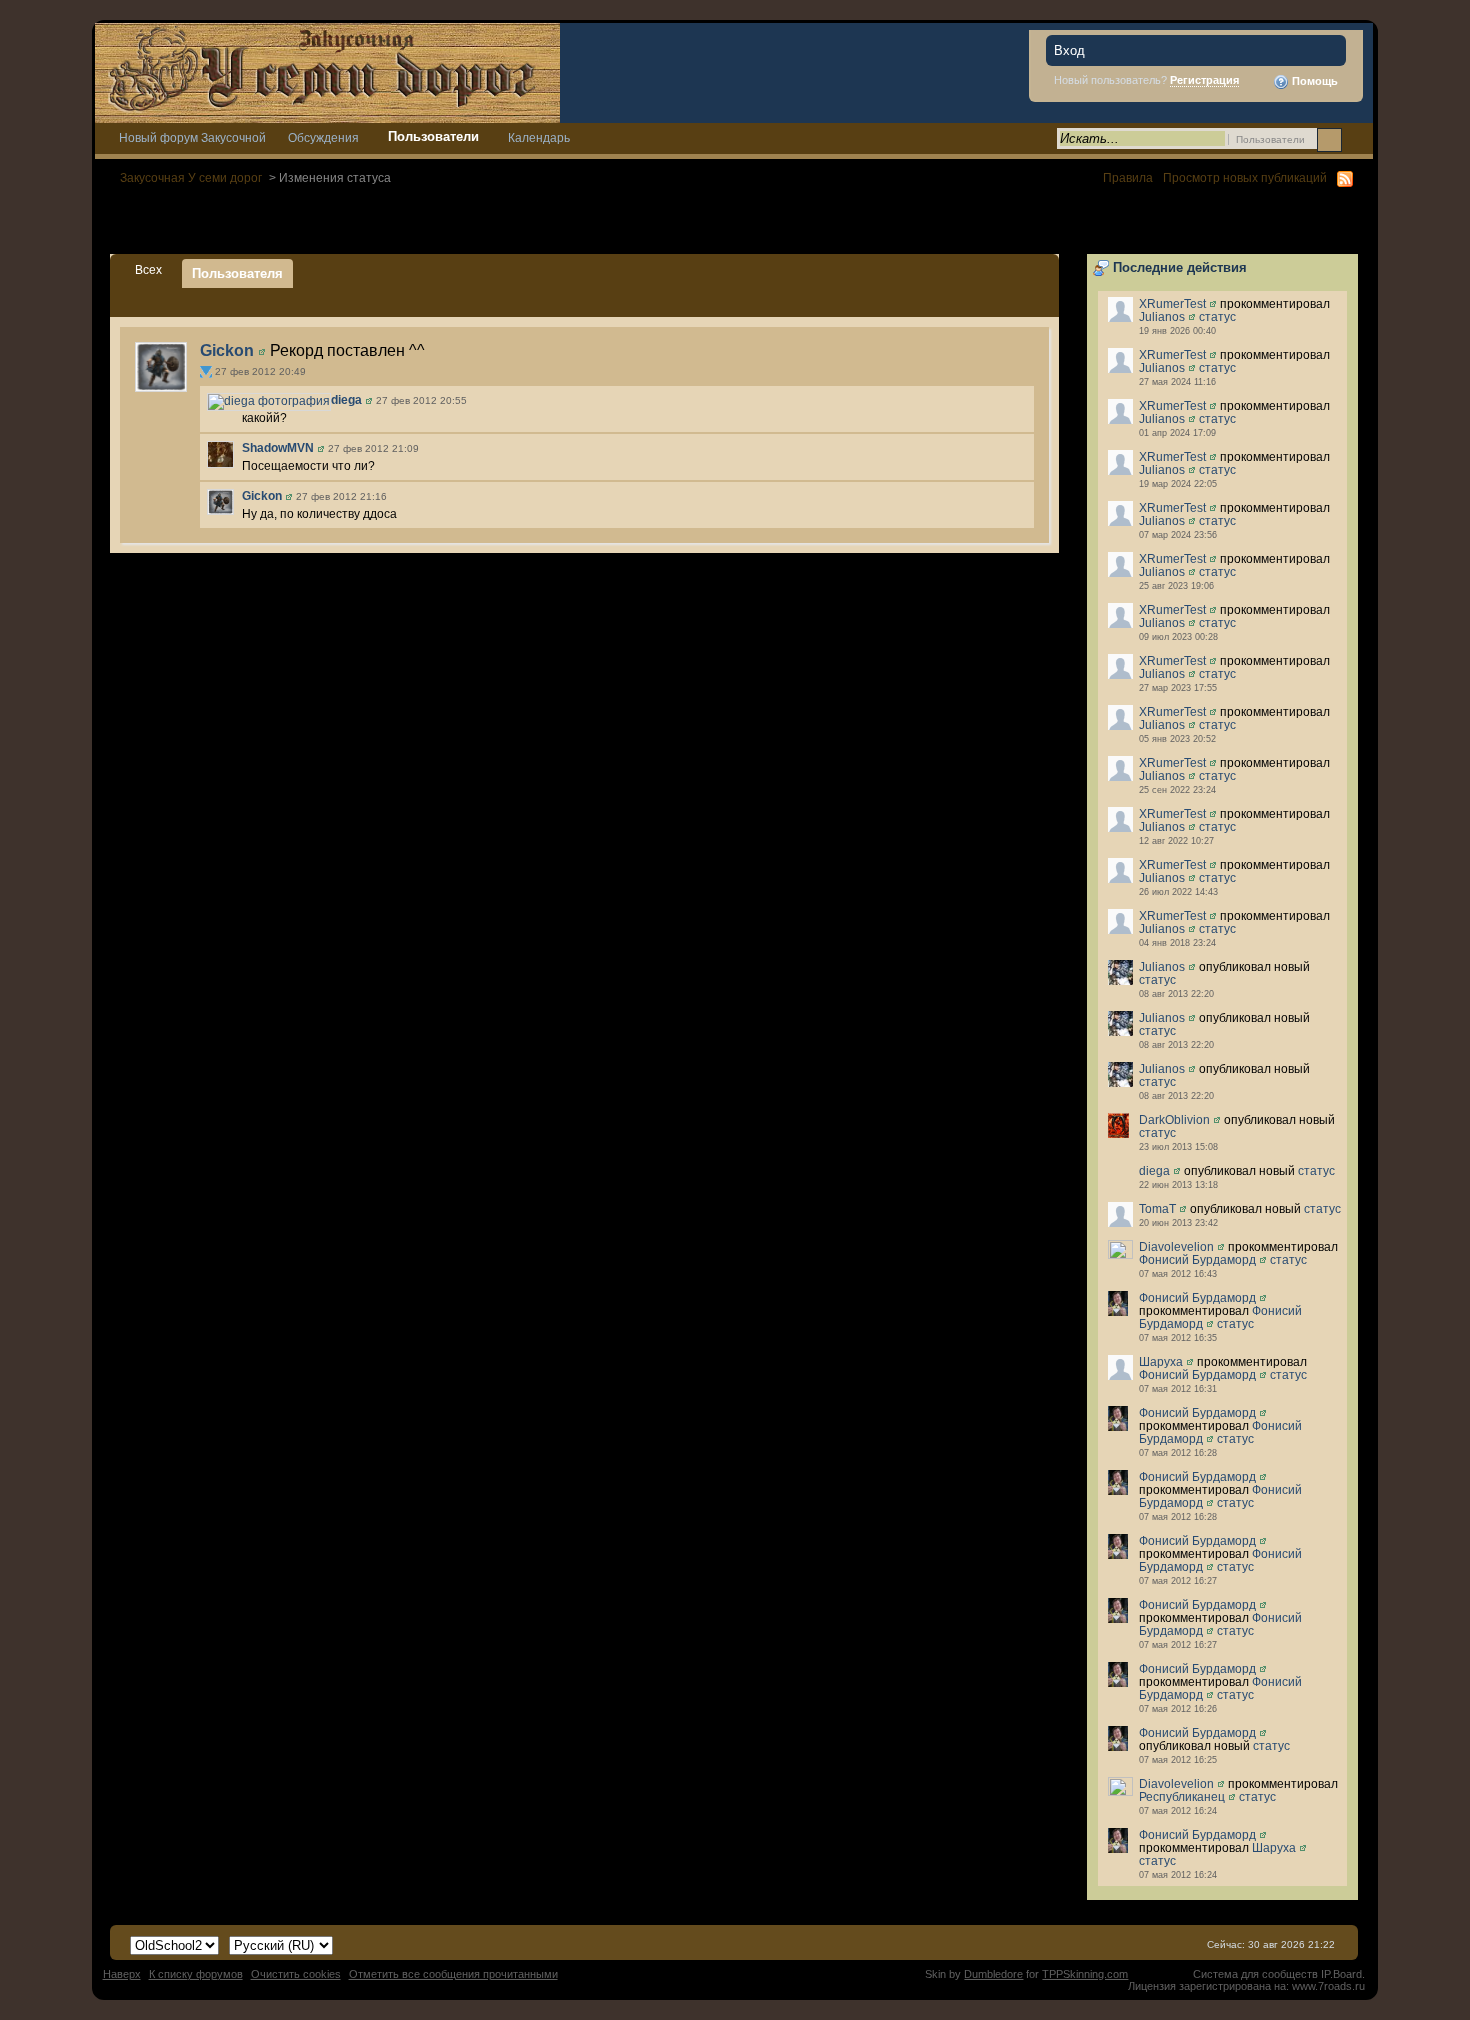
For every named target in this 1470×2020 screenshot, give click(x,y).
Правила (1128, 177)
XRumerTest (1172, 303)
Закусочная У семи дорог (191, 177)
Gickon (227, 350)
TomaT (1157, 1208)
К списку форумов (196, 1974)
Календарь (539, 137)
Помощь (1313, 81)
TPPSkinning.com (1085, 1974)
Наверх (122, 1974)
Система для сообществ (1255, 1974)
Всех (148, 269)
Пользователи (433, 136)
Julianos (1162, 316)
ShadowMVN (278, 448)
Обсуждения (323, 137)
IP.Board (1341, 1974)
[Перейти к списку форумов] (327, 71)
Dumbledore (993, 1974)
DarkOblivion (1174, 1119)
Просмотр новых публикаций (1245, 177)
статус (1217, 316)
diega (1154, 1170)
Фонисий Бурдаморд (1197, 1259)
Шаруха (1161, 1361)
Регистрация (1204, 80)
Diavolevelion (1176, 1246)
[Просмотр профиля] (1213, 303)
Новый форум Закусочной (192, 137)
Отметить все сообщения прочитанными (453, 1974)
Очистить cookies (296, 1974)
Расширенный (1355, 139)
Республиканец (1182, 1796)
